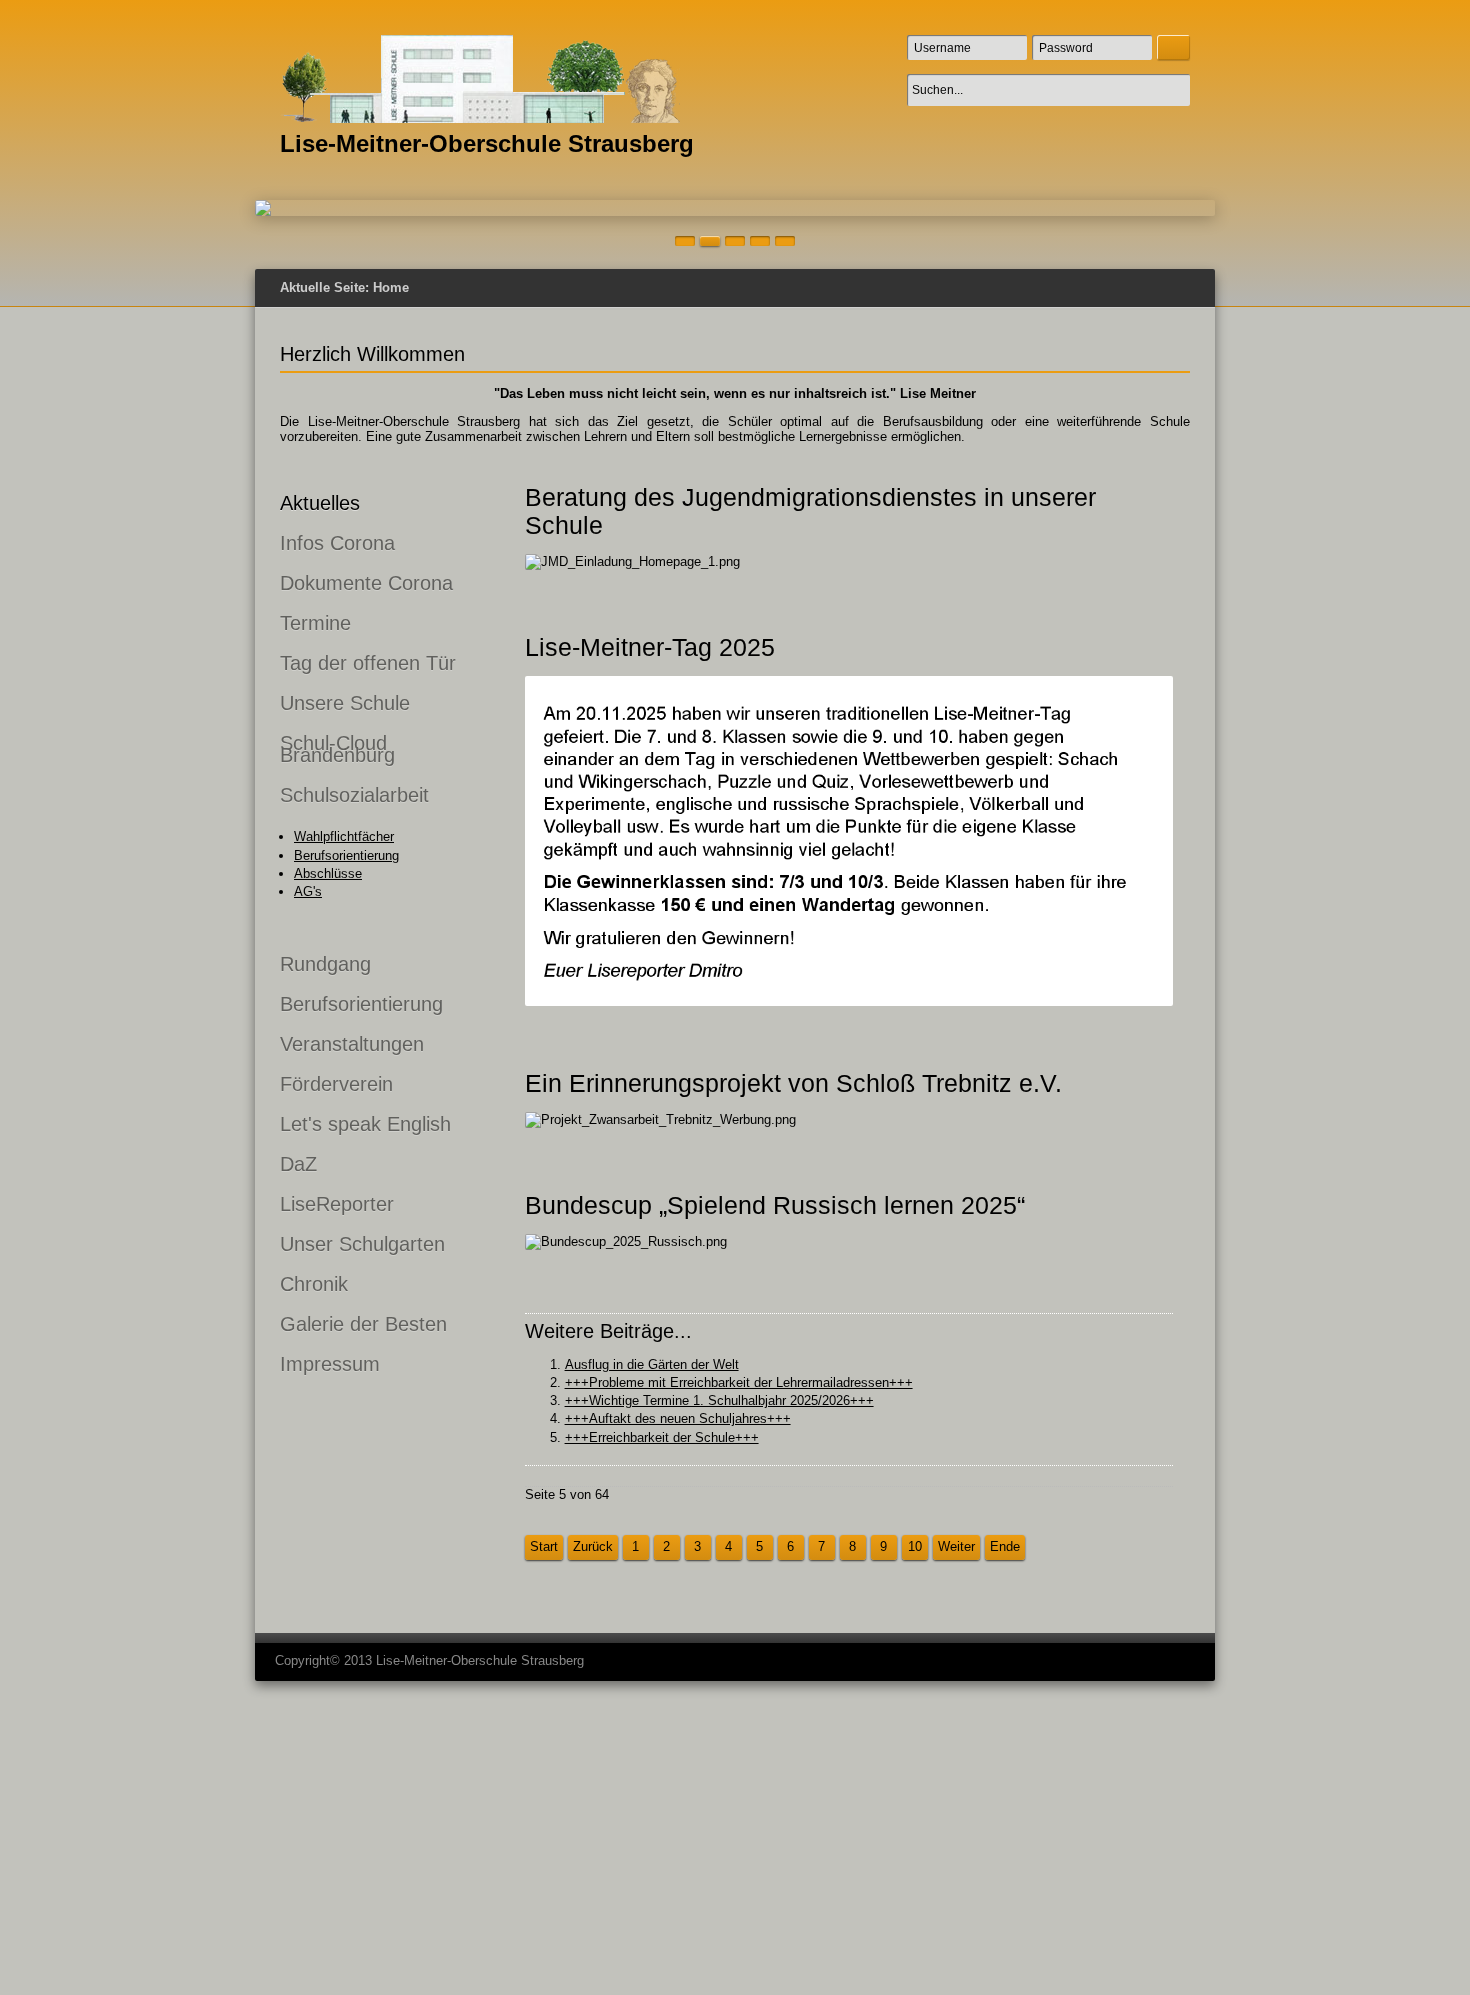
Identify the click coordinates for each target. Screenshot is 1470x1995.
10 (915, 1546)
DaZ (298, 1164)
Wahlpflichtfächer (344, 836)
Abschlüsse (328, 873)
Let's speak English (365, 1124)
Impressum (330, 1364)
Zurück (593, 1546)
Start (544, 1546)
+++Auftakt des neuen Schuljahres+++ (678, 1418)
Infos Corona (337, 543)
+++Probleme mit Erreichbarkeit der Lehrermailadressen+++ (739, 1382)
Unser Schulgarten (362, 1244)
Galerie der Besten (363, 1324)
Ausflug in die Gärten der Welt (652, 1364)
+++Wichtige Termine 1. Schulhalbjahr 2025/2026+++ (719, 1400)
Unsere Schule (345, 703)
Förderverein (336, 1084)
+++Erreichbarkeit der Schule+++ (662, 1437)
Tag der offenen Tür (368, 663)
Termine (315, 623)
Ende (1005, 1546)
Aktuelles (320, 503)
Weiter (956, 1546)
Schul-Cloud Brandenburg (337, 749)
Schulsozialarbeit (354, 795)
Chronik (314, 1284)
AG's (308, 891)
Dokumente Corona (366, 583)
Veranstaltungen (352, 1044)
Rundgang (325, 964)
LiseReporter (337, 1204)
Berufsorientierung (346, 855)
